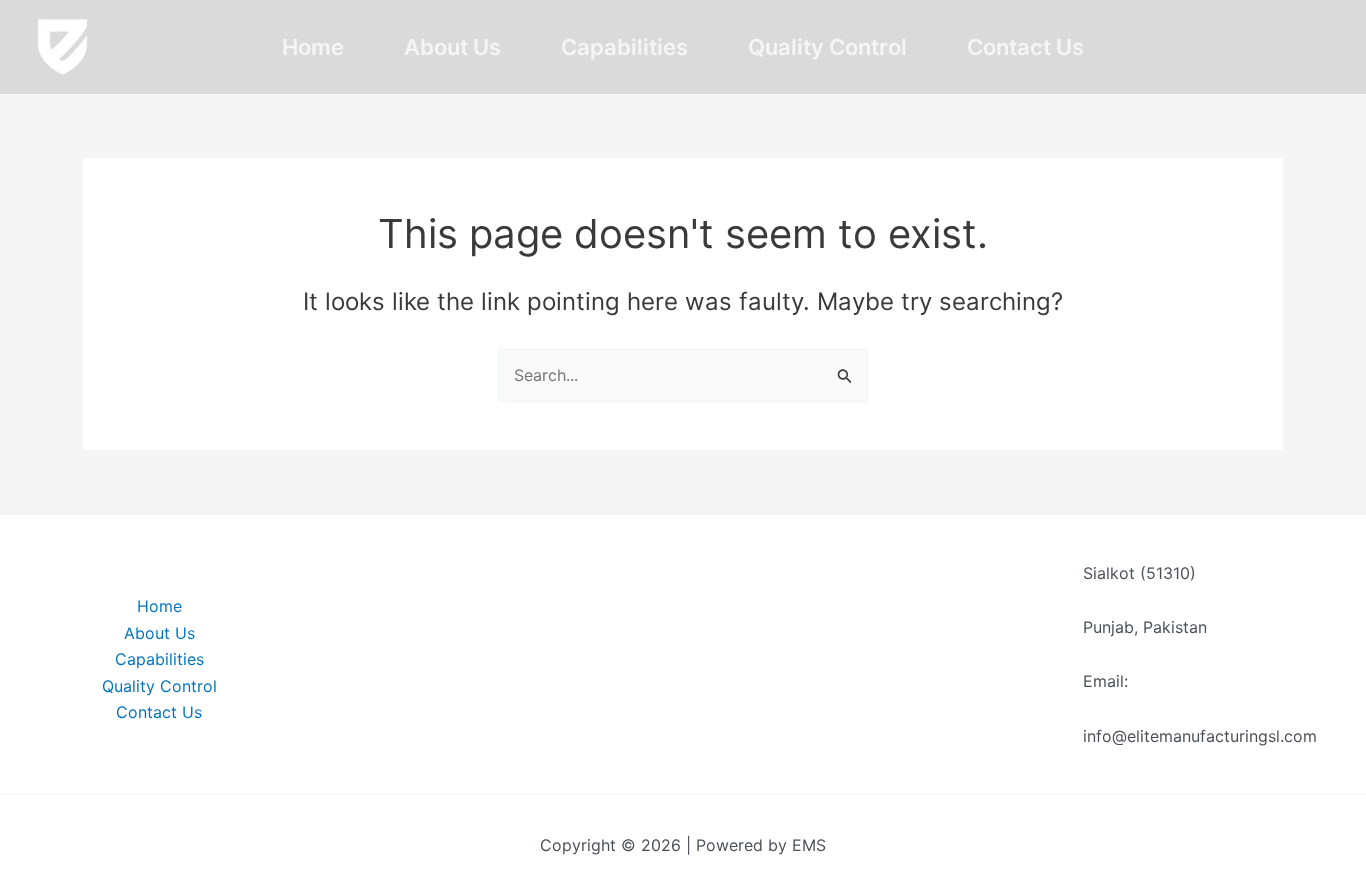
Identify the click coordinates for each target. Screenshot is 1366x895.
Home (313, 47)
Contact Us (1025, 47)
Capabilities (624, 47)
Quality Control (827, 47)
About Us (452, 47)
